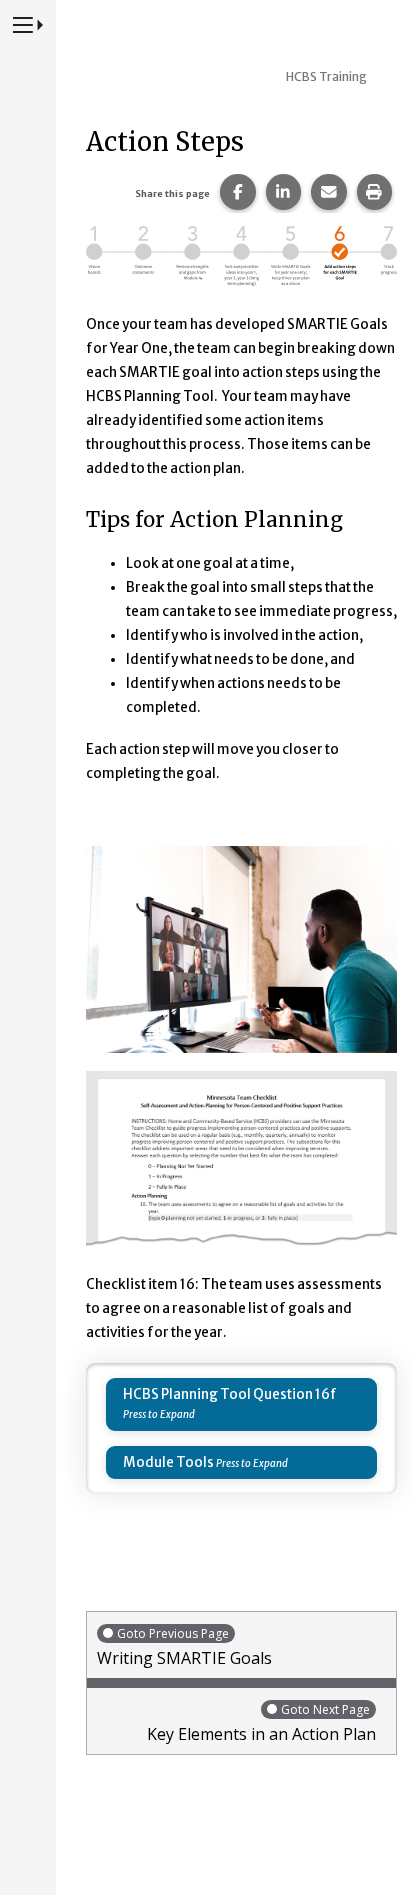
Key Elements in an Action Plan (261, 1723)
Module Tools (168, 1462)
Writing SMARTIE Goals (184, 1647)
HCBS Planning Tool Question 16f (230, 1394)
